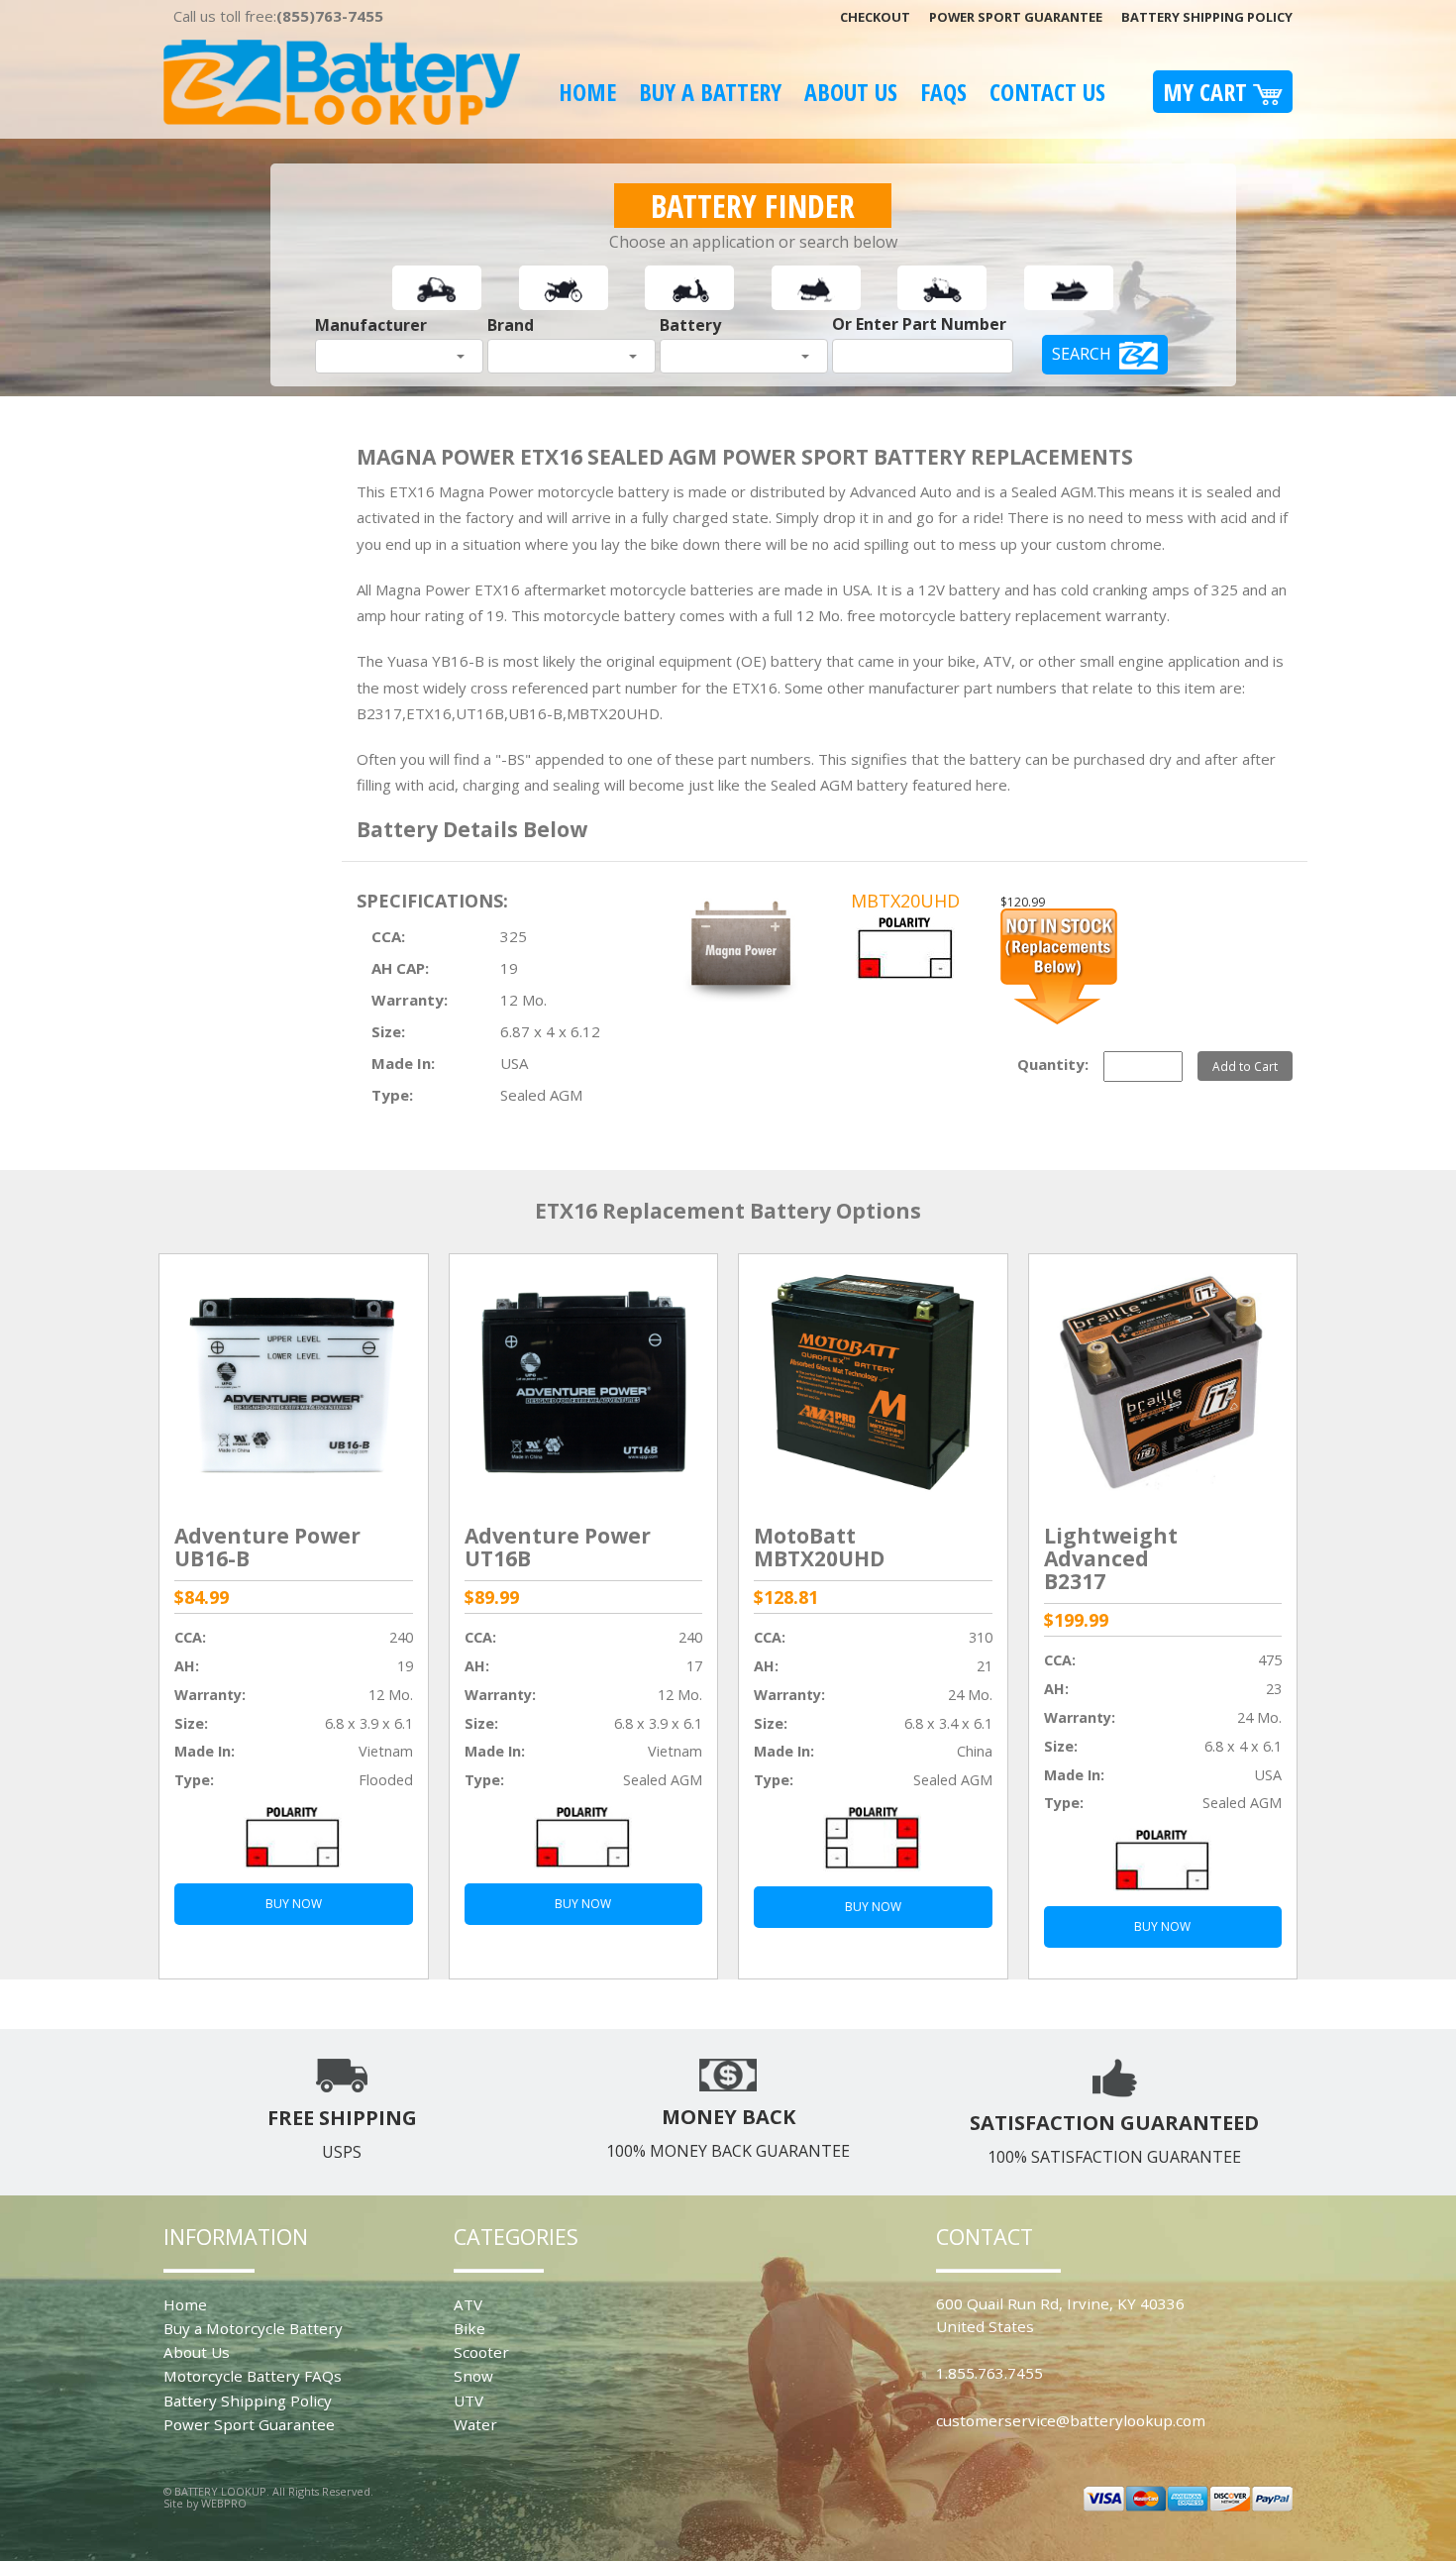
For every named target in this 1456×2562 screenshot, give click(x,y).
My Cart (1208, 92)
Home (587, 92)
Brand (511, 325)
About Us (851, 92)
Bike (469, 2328)
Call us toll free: (278, 16)
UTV (468, 2401)
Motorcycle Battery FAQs (253, 2376)
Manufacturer (371, 325)
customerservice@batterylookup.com (1071, 2420)
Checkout (875, 17)
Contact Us (1047, 92)
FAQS (943, 92)
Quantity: (1053, 1064)
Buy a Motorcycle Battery (253, 2328)
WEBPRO (224, 2503)
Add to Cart (1245, 1066)
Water (475, 2424)
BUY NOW (294, 1904)
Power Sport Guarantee (1016, 17)
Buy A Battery (710, 92)
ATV (468, 2304)
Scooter (481, 2352)
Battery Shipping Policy (1207, 17)
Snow (473, 2376)
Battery (690, 325)
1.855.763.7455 (989, 2373)
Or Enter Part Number (919, 324)
